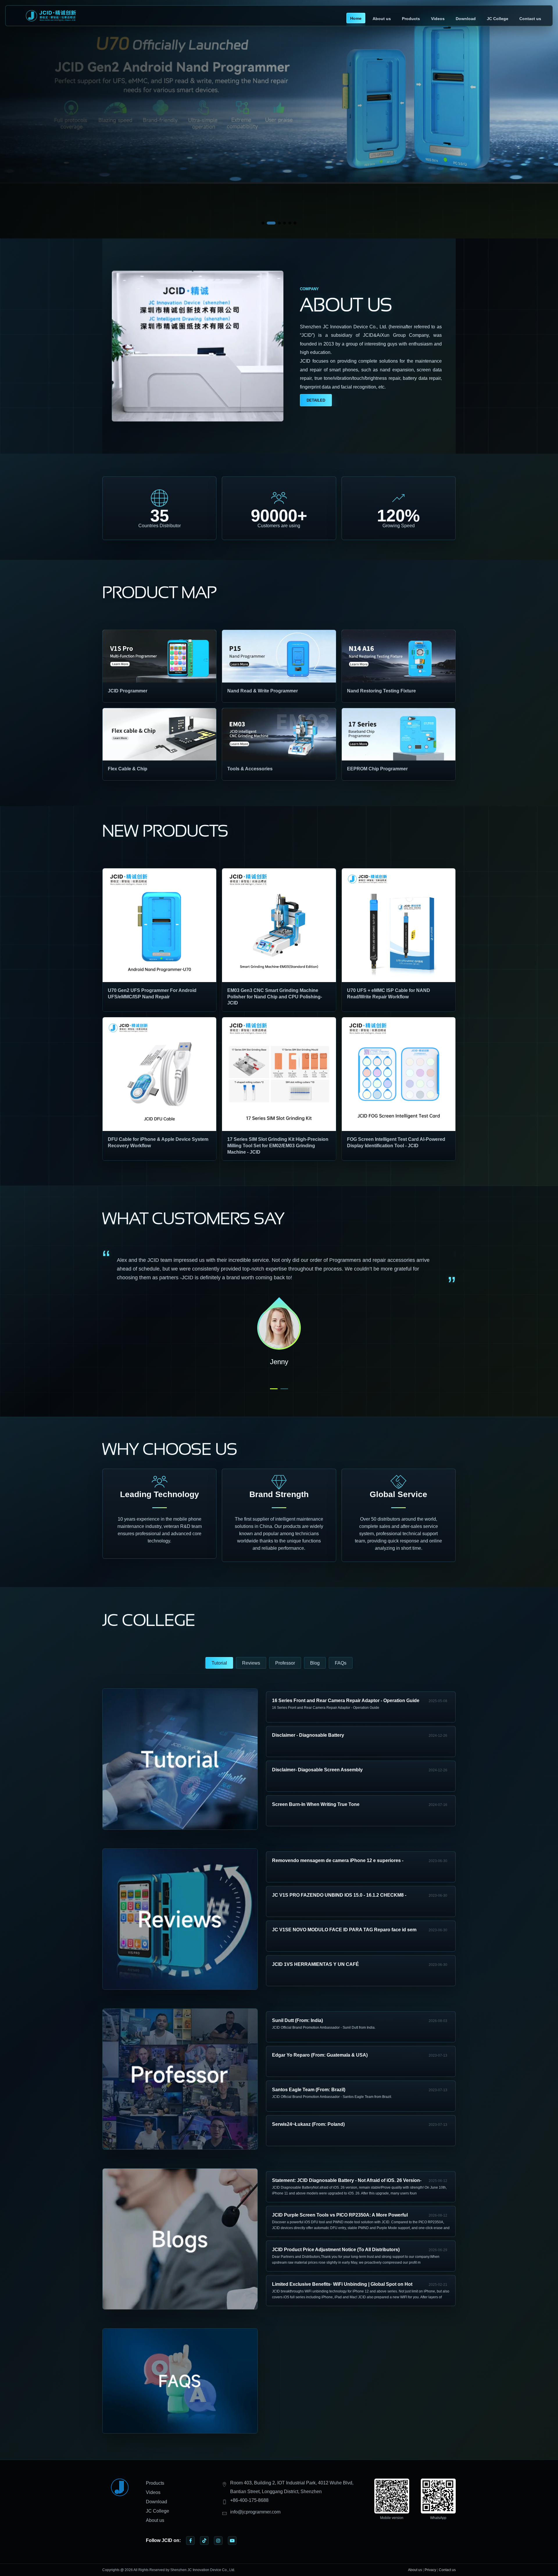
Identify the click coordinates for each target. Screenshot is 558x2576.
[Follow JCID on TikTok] (204, 2541)
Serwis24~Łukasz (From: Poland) (308, 2124)
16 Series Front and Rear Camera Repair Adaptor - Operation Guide (346, 1701)
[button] (263, 223)
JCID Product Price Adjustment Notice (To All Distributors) (336, 2250)
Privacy (430, 2570)
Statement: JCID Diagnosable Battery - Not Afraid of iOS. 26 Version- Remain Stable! (347, 2181)
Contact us (530, 19)
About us (382, 19)
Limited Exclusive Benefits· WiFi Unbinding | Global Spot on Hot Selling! (342, 2285)
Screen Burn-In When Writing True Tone (316, 1804)
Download (466, 19)
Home (356, 18)
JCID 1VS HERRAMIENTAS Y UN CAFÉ (315, 1964)
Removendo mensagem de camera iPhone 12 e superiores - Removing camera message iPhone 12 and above (338, 1861)
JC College (498, 19)
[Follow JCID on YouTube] (232, 2541)
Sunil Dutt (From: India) (297, 2020)
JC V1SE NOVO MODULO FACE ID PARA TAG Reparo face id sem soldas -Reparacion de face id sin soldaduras (344, 1931)
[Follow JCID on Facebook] (190, 2541)
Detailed (316, 400)
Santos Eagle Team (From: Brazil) (309, 2090)
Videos (438, 19)
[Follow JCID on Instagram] (218, 2541)
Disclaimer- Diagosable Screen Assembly (317, 1770)
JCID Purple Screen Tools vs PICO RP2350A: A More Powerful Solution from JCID (340, 2216)
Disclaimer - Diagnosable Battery (308, 1735)
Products (411, 19)
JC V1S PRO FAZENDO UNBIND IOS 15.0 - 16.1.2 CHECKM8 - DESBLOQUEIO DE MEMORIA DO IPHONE (339, 1896)
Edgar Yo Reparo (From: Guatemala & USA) (320, 2055)
